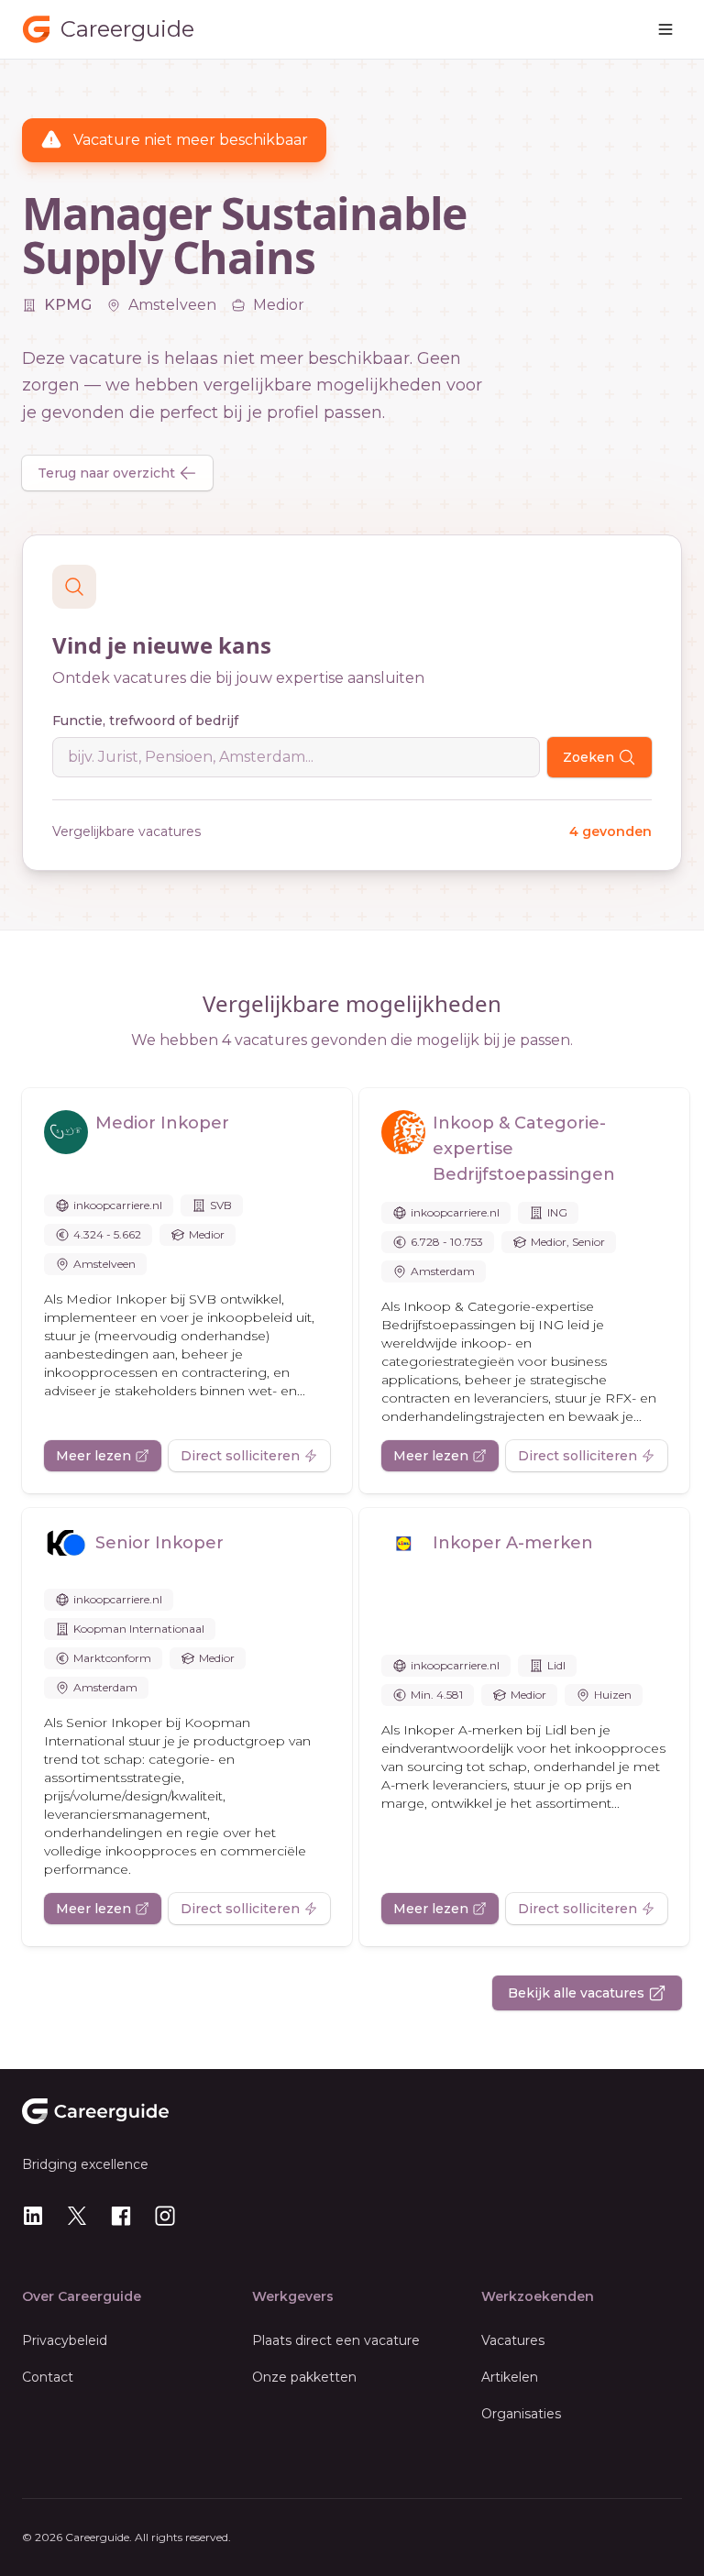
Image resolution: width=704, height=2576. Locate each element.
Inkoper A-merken (513, 1543)
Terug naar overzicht (106, 473)
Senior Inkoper (159, 1543)
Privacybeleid (65, 2340)
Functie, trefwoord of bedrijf (145, 721)
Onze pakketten (304, 2377)
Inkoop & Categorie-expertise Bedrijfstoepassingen (524, 1149)
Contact (48, 2377)
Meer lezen (93, 1456)
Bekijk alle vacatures (576, 1993)
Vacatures (513, 2340)
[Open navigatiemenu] (665, 29)
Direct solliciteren (240, 1456)
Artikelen (510, 2377)
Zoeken (588, 757)
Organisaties (521, 2414)
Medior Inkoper (162, 1123)
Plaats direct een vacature (336, 2340)
